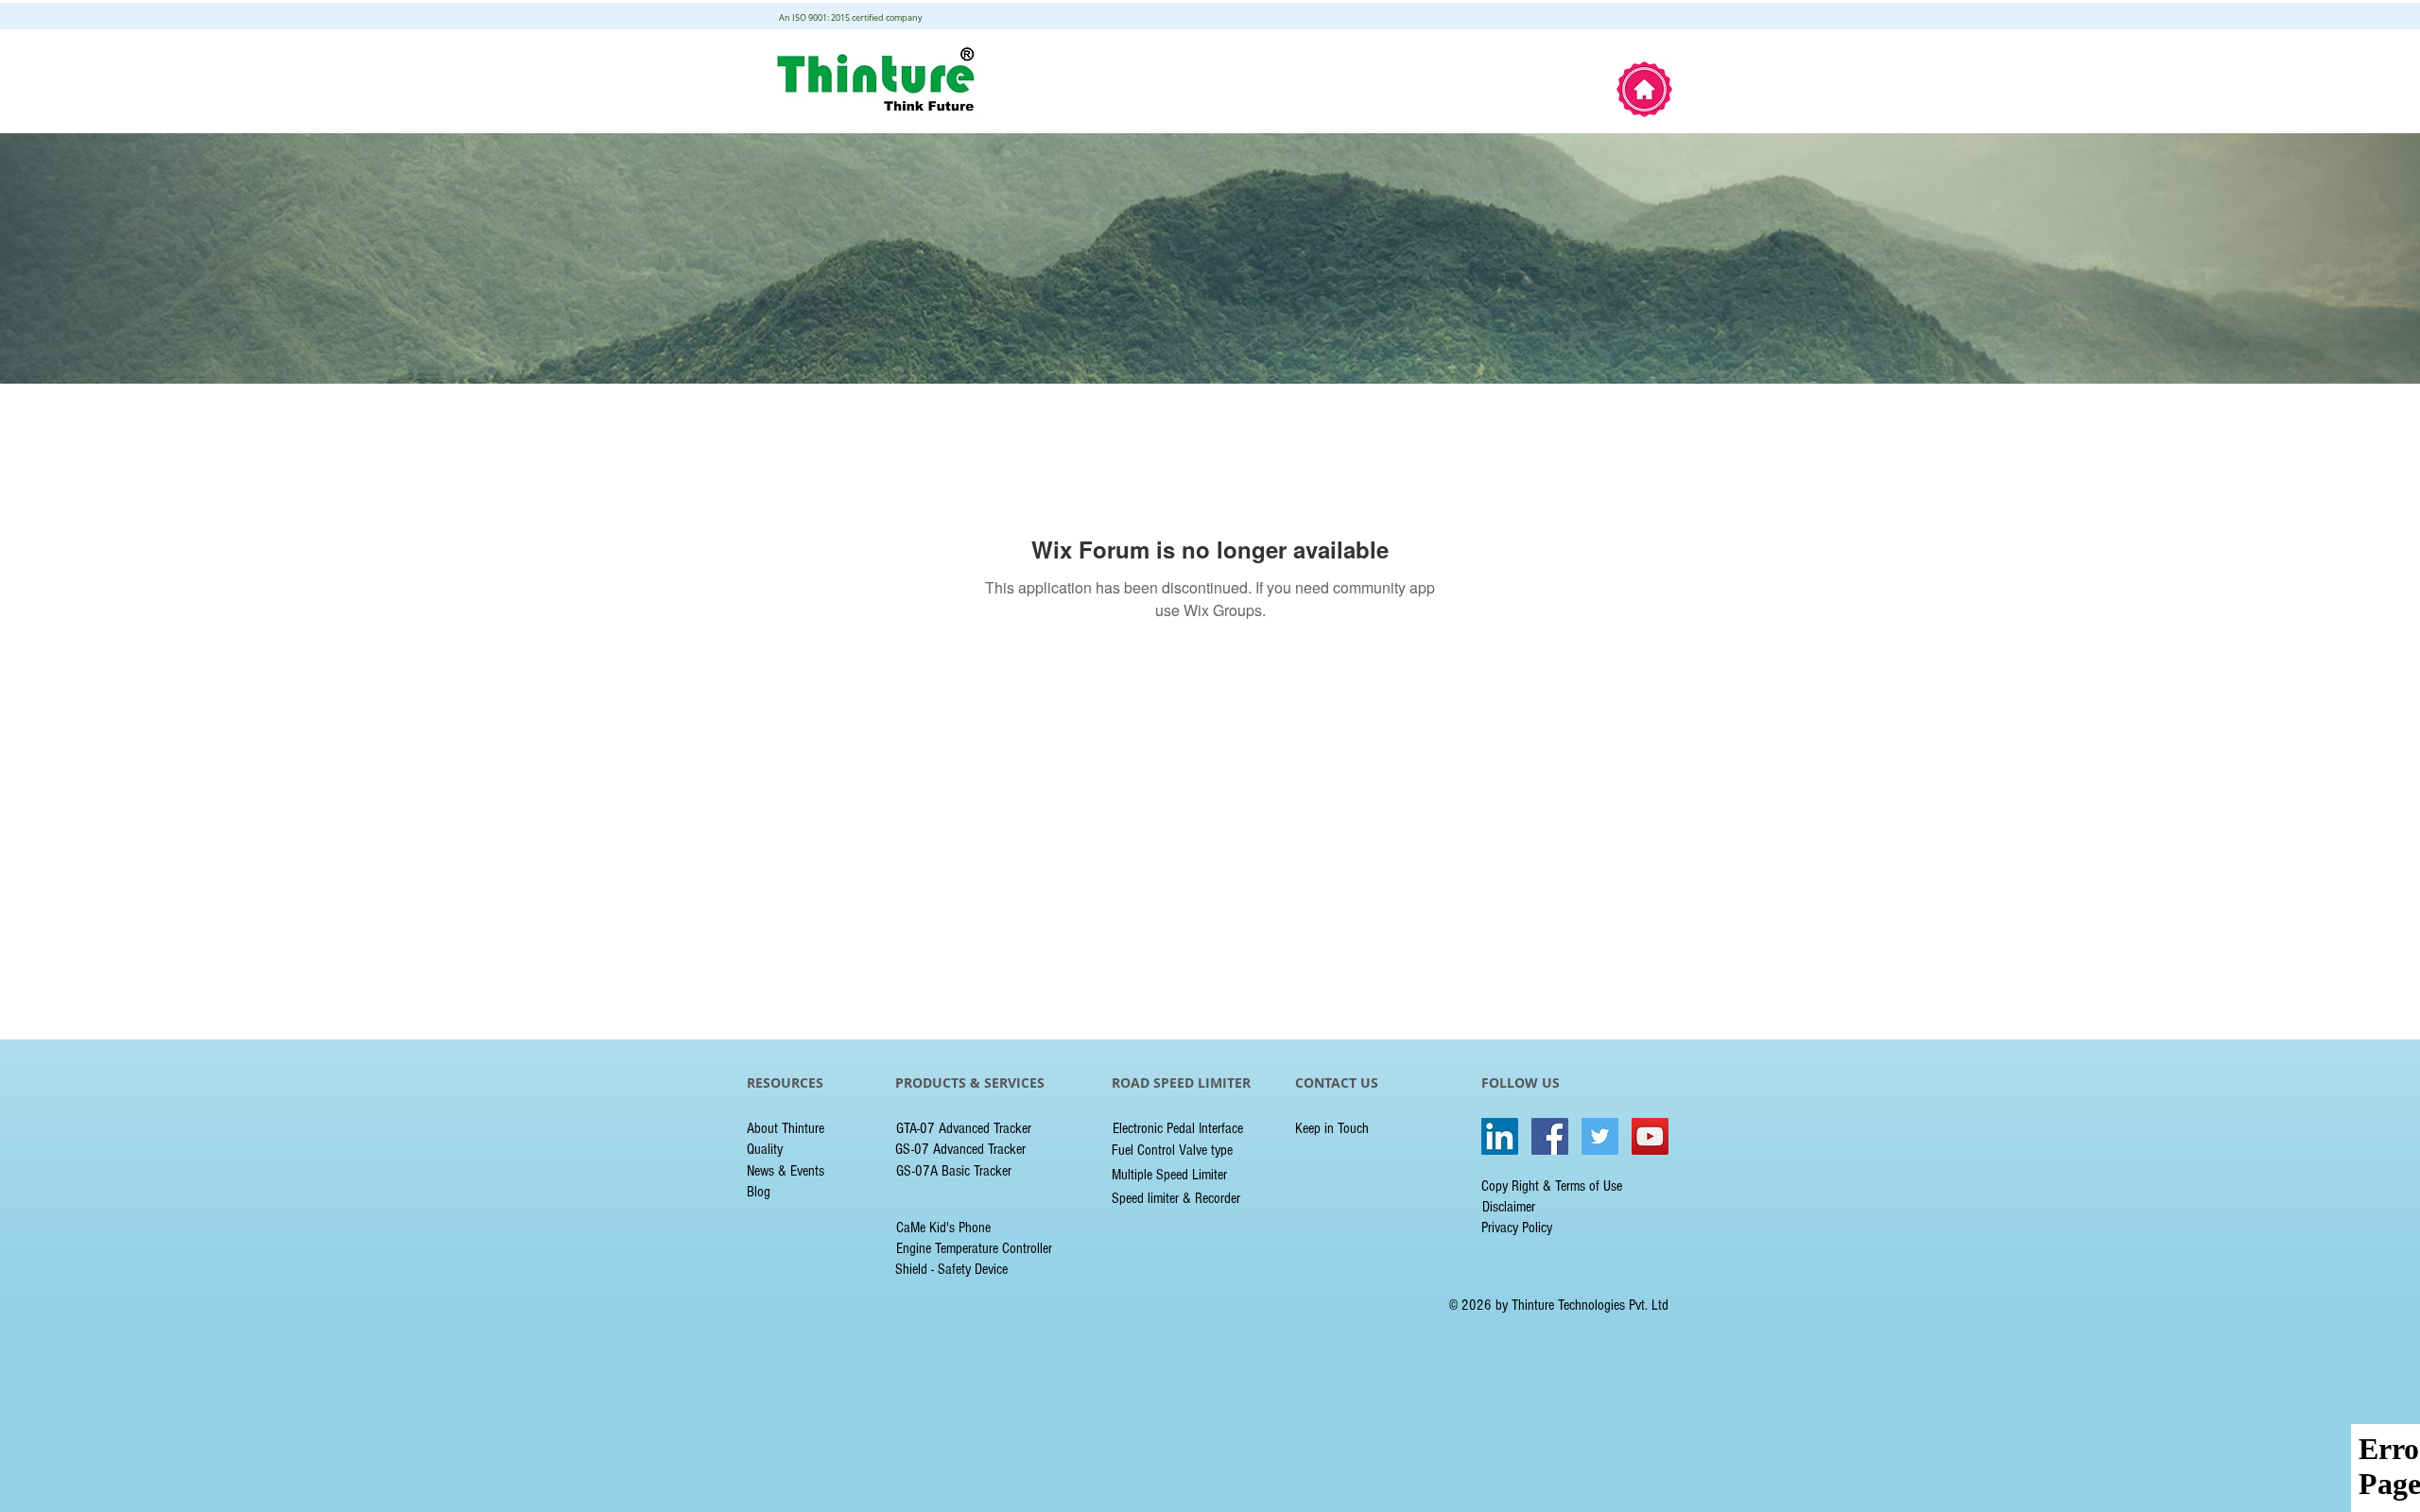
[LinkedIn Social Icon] (1500, 1136)
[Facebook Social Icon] (1550, 1136)
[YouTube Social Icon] (1650, 1136)
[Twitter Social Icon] (1600, 1136)
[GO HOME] (1644, 89)
